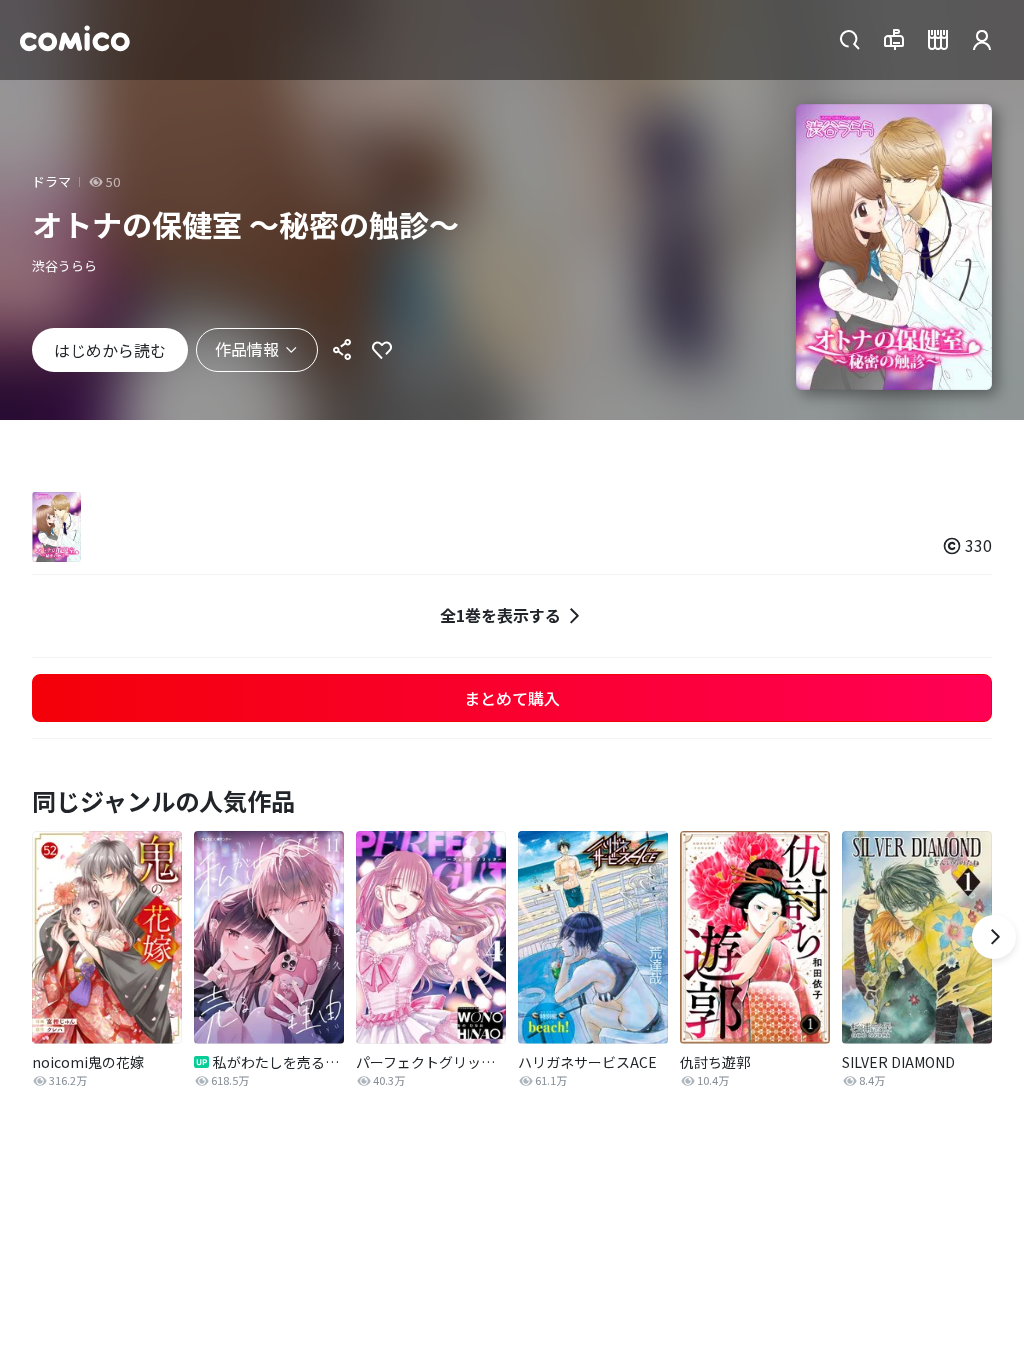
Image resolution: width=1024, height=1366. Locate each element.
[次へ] (994, 937)
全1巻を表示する (500, 615)
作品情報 (247, 349)
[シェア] (342, 350)
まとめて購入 (512, 698)
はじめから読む (110, 350)
